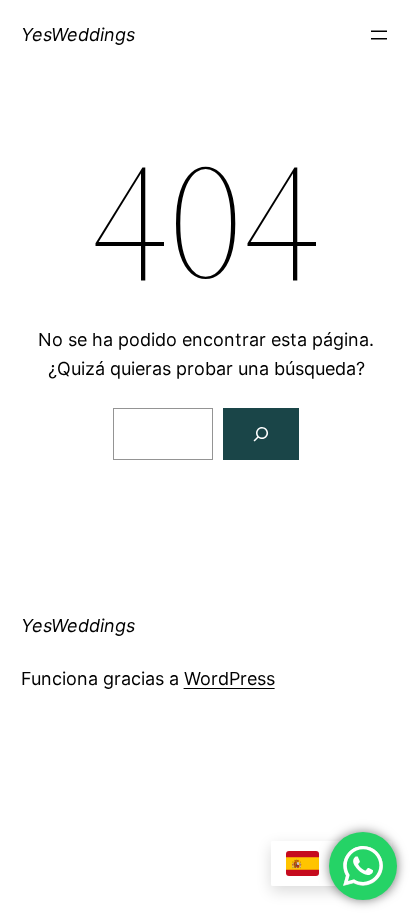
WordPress (229, 678)
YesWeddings (78, 34)
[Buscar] (261, 434)
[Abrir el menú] (379, 35)
